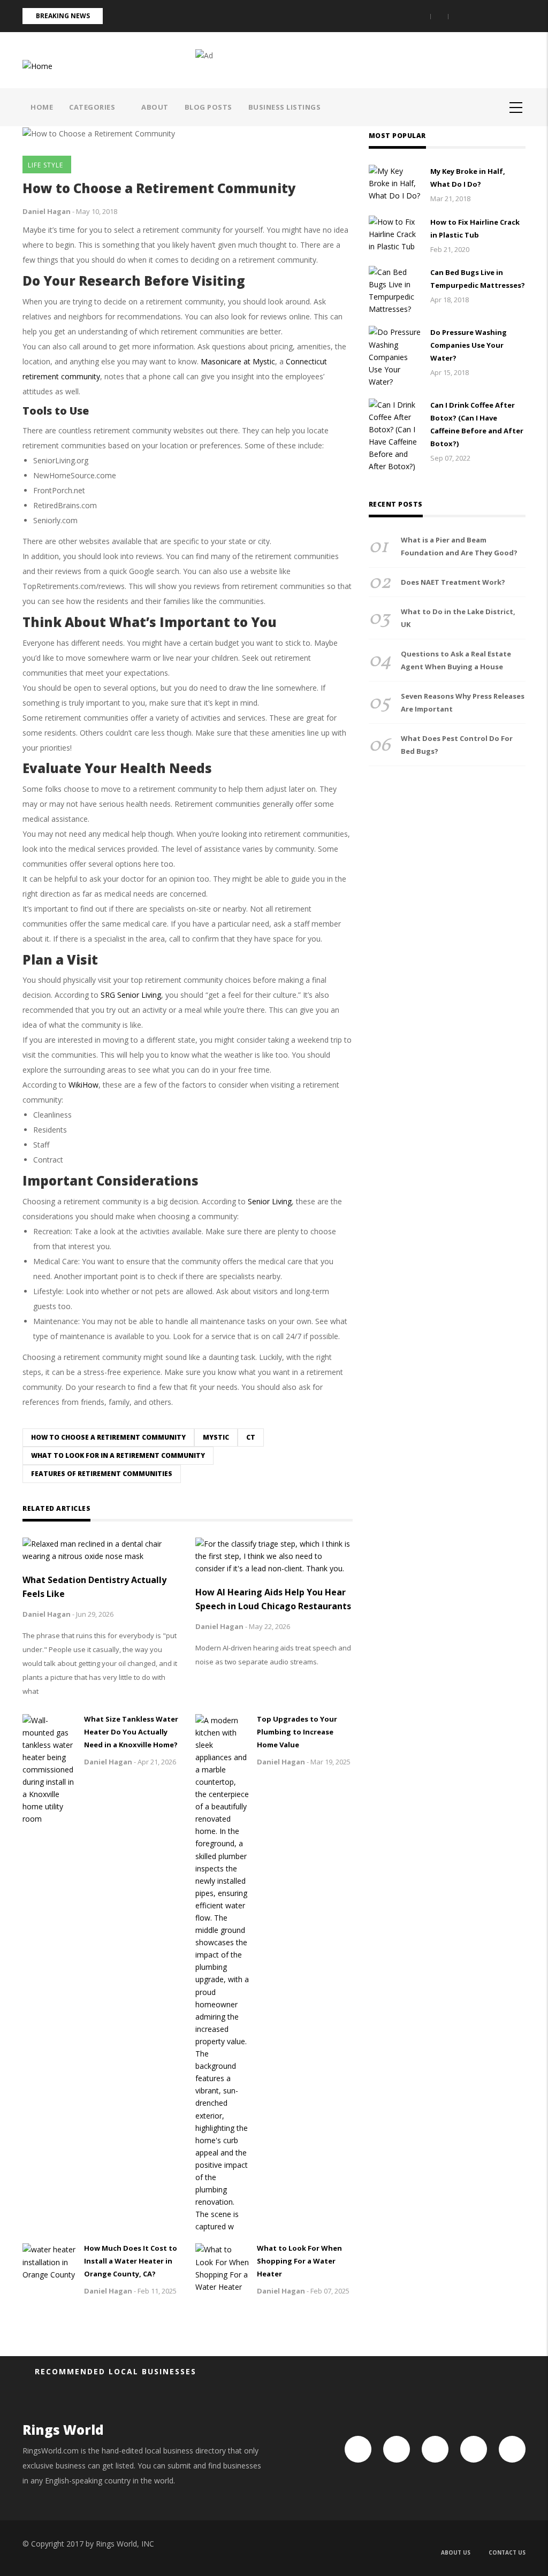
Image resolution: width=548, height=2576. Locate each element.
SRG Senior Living (131, 995)
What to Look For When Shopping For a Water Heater (299, 2261)
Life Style (45, 165)
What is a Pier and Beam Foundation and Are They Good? (459, 546)
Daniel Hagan (47, 211)
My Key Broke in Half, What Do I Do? (468, 178)
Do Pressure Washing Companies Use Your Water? (469, 345)
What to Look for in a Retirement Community (118, 1455)
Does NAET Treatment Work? (453, 582)
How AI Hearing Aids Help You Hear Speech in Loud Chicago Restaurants (273, 1599)
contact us (507, 2552)
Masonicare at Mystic (238, 361)
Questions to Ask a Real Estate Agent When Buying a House (456, 660)
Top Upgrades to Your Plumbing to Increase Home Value (297, 1732)
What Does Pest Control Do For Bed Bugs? (457, 745)
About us (456, 2552)
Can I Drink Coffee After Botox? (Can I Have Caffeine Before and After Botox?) (477, 424)
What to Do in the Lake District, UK (458, 618)
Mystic (216, 1437)
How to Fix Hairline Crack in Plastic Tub (475, 228)
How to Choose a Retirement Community (108, 1437)
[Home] (37, 65)
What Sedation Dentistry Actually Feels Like (94, 1587)
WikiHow (83, 1085)
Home (42, 107)
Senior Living (270, 1201)
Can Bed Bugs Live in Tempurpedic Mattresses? (478, 279)
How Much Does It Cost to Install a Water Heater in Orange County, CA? (131, 2261)
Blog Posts (208, 107)
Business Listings (285, 107)
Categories (93, 107)
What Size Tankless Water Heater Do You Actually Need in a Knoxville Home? (131, 1732)
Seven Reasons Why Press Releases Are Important (463, 702)
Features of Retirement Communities (102, 1474)
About (155, 107)
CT (251, 1437)
